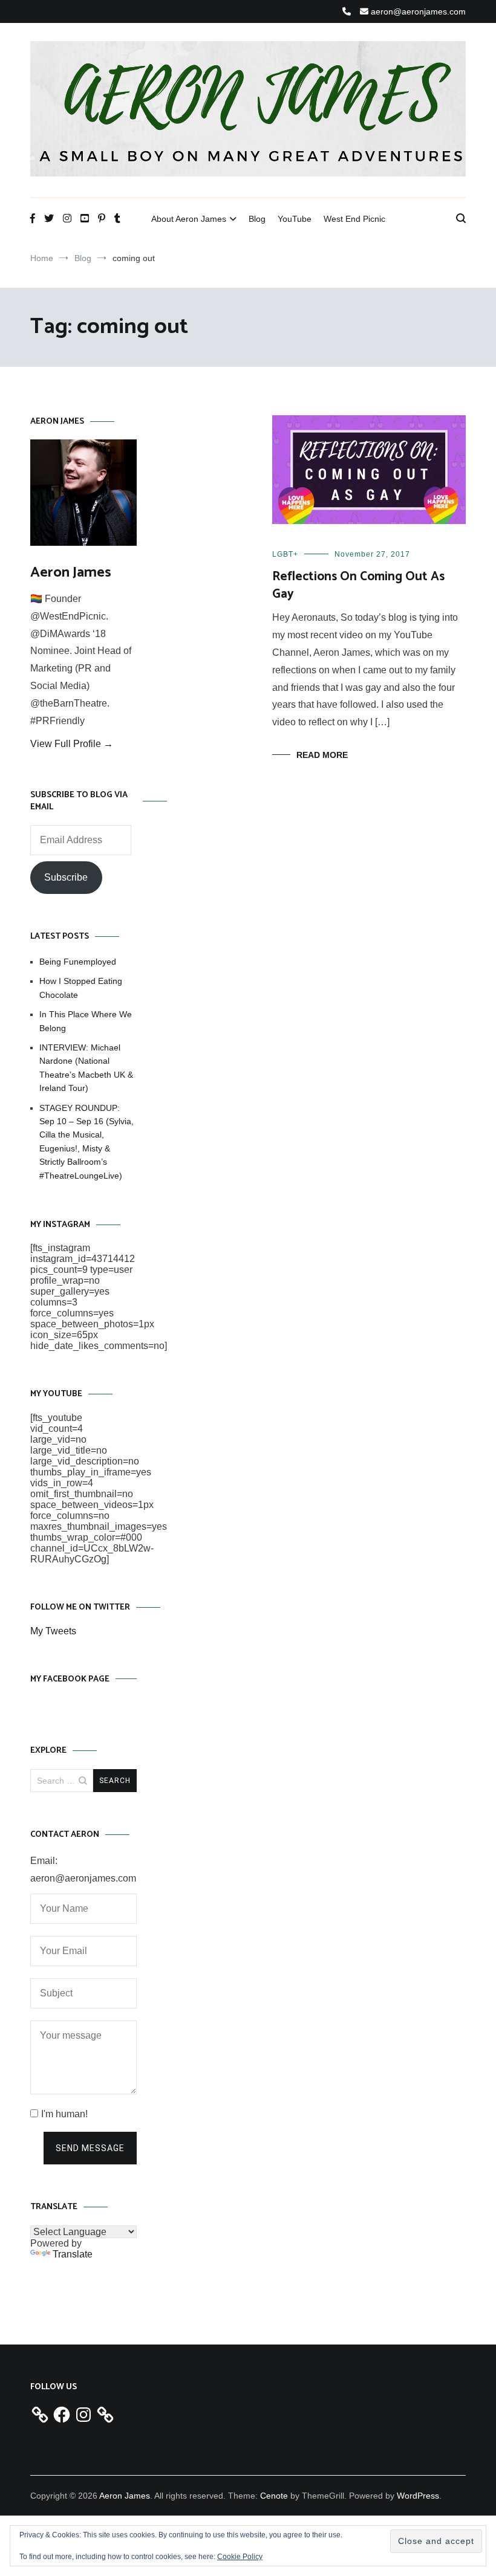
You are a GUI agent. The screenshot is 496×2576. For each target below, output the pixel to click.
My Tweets (53, 1631)
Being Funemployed (78, 962)
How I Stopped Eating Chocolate (81, 988)
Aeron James (71, 573)
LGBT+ (285, 554)
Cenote (274, 2496)
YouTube (295, 219)
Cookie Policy (240, 2557)
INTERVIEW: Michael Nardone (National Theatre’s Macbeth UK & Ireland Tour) (86, 1068)
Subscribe (66, 877)
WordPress (418, 2496)
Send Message (90, 2148)
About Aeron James (189, 219)
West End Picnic (354, 219)
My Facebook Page (70, 1679)
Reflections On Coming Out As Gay (358, 585)
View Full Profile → (72, 744)
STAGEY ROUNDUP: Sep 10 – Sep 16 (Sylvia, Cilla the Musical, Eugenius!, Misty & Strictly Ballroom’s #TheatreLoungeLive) (86, 1142)
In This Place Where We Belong (86, 1021)
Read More (322, 755)
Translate (73, 2254)
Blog (257, 219)
